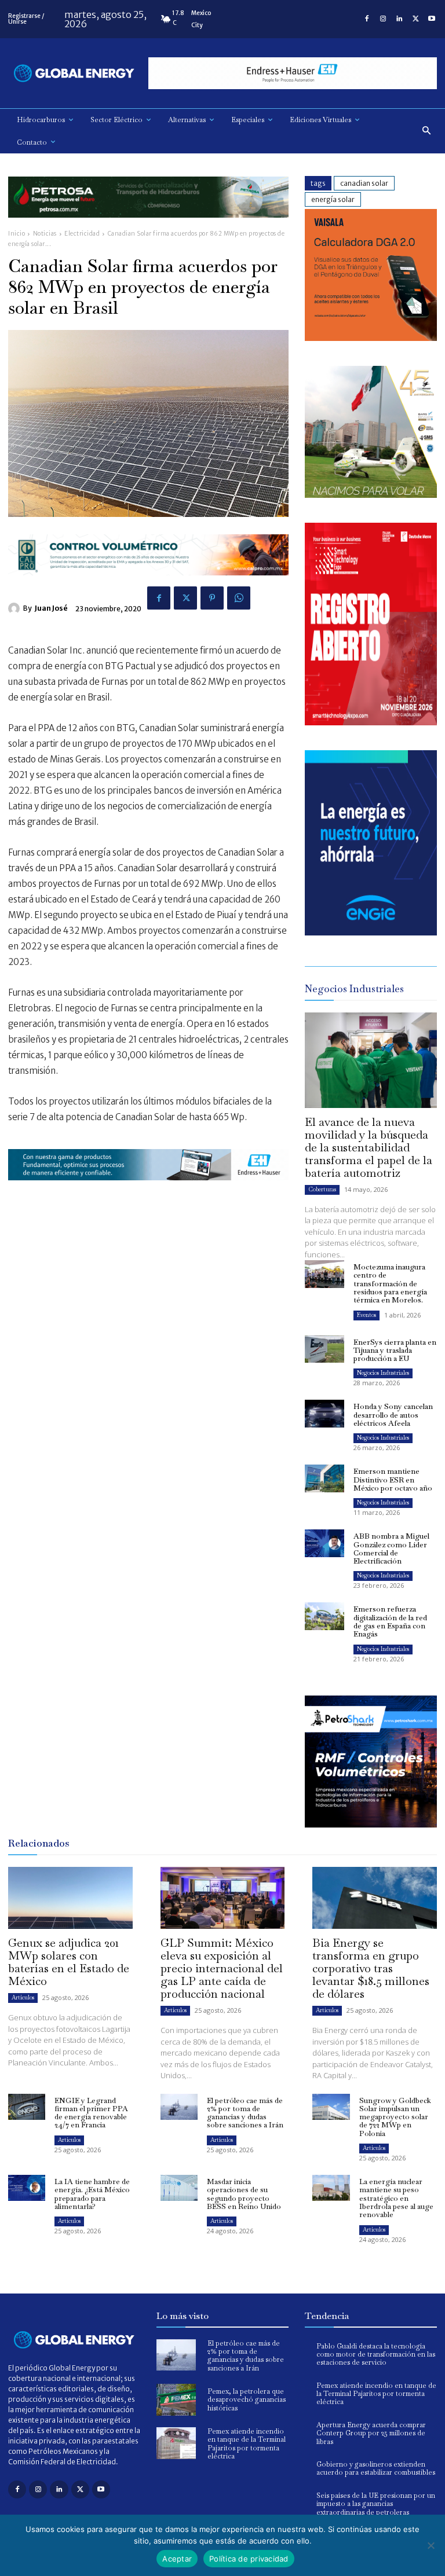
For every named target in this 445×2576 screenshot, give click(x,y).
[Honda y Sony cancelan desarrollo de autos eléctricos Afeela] (324, 1414)
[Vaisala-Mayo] (371, 338)
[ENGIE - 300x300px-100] (371, 932)
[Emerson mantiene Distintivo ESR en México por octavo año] (324, 1478)
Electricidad (82, 234)
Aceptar (177, 2559)
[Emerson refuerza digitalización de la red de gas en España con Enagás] (324, 1616)
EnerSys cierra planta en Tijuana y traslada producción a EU (395, 1351)
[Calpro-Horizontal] (148, 584)
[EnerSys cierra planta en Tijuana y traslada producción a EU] (324, 1349)
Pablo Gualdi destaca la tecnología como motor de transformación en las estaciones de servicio (376, 2355)
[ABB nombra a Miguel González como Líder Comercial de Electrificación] (324, 1543)
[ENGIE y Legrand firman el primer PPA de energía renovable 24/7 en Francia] (27, 2107)
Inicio (17, 234)
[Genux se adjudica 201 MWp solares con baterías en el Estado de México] (70, 1898)
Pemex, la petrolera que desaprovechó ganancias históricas (247, 2400)
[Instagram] (383, 19)
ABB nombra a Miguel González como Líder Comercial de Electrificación (391, 1548)
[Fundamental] (293, 73)
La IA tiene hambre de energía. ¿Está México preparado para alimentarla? (92, 2194)
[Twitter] (415, 19)
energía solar (333, 199)
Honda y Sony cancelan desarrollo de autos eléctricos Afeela (393, 1415)
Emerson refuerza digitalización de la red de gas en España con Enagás (390, 1621)
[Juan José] (16, 608)
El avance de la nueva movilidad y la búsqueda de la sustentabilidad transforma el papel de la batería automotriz (369, 1147)
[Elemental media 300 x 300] (371, 722)
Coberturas (322, 1189)
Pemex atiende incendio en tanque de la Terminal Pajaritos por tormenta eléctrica (247, 2444)
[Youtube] (432, 19)
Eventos (366, 1315)
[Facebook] (367, 19)
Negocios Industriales (383, 1373)
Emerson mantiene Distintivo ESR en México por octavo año (393, 1480)
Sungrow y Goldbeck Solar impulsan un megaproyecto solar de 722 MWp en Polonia (395, 2117)
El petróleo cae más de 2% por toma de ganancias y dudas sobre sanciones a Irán (245, 2113)
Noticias (45, 234)
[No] (431, 2545)
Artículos (23, 1997)
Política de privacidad (249, 2559)
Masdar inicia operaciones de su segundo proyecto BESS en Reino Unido (244, 2194)
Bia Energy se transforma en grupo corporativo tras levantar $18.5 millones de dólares (371, 1968)
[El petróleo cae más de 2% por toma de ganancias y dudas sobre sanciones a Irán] (179, 2107)
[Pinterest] (212, 598)
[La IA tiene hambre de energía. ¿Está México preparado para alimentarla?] (27, 2188)
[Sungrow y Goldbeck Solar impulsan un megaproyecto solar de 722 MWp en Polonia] (331, 2107)
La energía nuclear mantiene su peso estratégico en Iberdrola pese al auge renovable (396, 2198)
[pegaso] (371, 495)
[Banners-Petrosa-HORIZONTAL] (148, 227)
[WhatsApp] (239, 598)
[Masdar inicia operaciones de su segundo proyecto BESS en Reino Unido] (179, 2188)
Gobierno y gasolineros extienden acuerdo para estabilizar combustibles (376, 2468)
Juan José (51, 608)
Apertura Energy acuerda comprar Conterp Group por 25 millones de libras (371, 2433)
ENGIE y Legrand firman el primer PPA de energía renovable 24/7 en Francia (91, 2113)
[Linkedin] (399, 19)
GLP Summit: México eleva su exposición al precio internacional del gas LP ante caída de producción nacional (222, 1968)
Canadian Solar (364, 183)
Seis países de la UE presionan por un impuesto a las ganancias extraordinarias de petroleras (376, 2504)
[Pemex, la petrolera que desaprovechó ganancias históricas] (176, 2400)
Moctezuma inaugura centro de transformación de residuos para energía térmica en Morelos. (390, 1283)
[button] (427, 131)
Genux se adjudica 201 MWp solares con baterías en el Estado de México (69, 1962)
